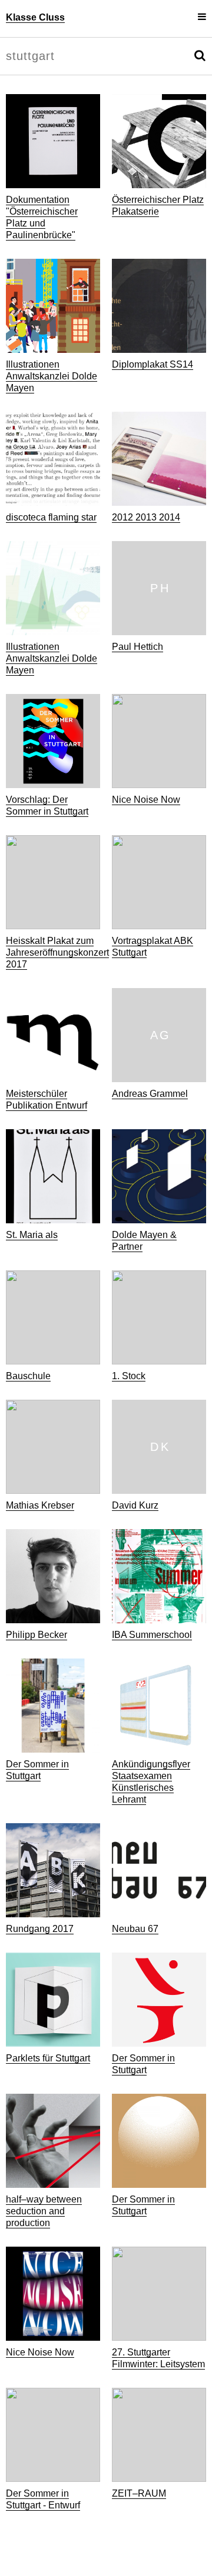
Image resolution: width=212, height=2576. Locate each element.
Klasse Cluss (35, 17)
